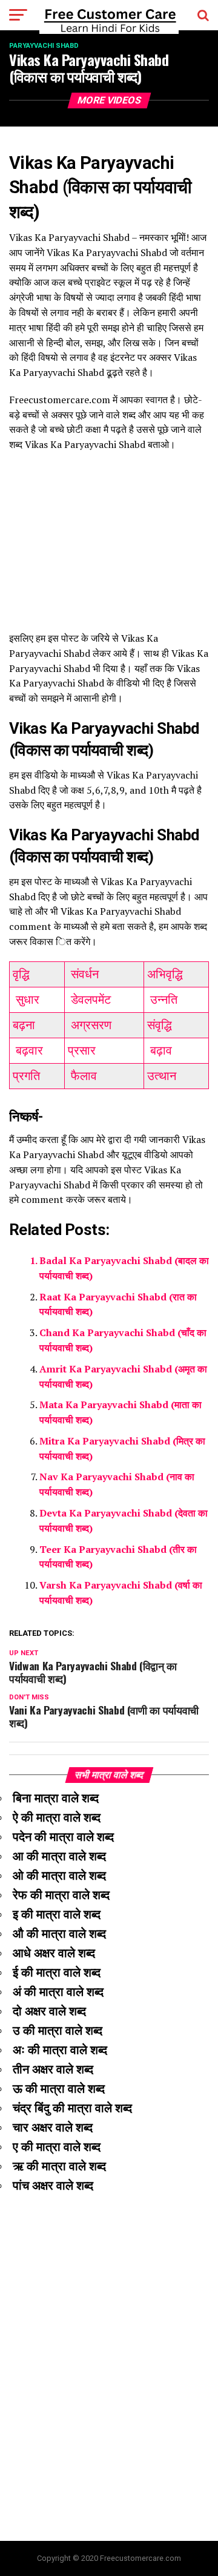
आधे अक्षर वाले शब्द (54, 1953)
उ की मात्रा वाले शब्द (58, 2031)
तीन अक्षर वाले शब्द (53, 2069)
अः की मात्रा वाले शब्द (60, 2050)
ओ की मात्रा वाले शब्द (59, 1876)
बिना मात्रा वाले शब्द (56, 1798)
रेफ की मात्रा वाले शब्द (61, 1895)
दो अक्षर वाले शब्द (49, 2011)
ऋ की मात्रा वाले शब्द (59, 2166)
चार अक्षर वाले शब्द (53, 2127)
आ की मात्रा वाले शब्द (59, 1856)
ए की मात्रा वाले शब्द (57, 2147)
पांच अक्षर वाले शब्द (53, 2186)
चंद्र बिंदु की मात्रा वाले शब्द (72, 2108)
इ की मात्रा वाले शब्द (57, 1914)
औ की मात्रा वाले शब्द (59, 1934)
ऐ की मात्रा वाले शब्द (57, 1817)
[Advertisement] (109, 548)
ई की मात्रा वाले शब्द (57, 1972)
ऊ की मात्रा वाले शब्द (59, 2089)
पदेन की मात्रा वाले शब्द (63, 1837)
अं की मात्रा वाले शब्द (58, 1992)
